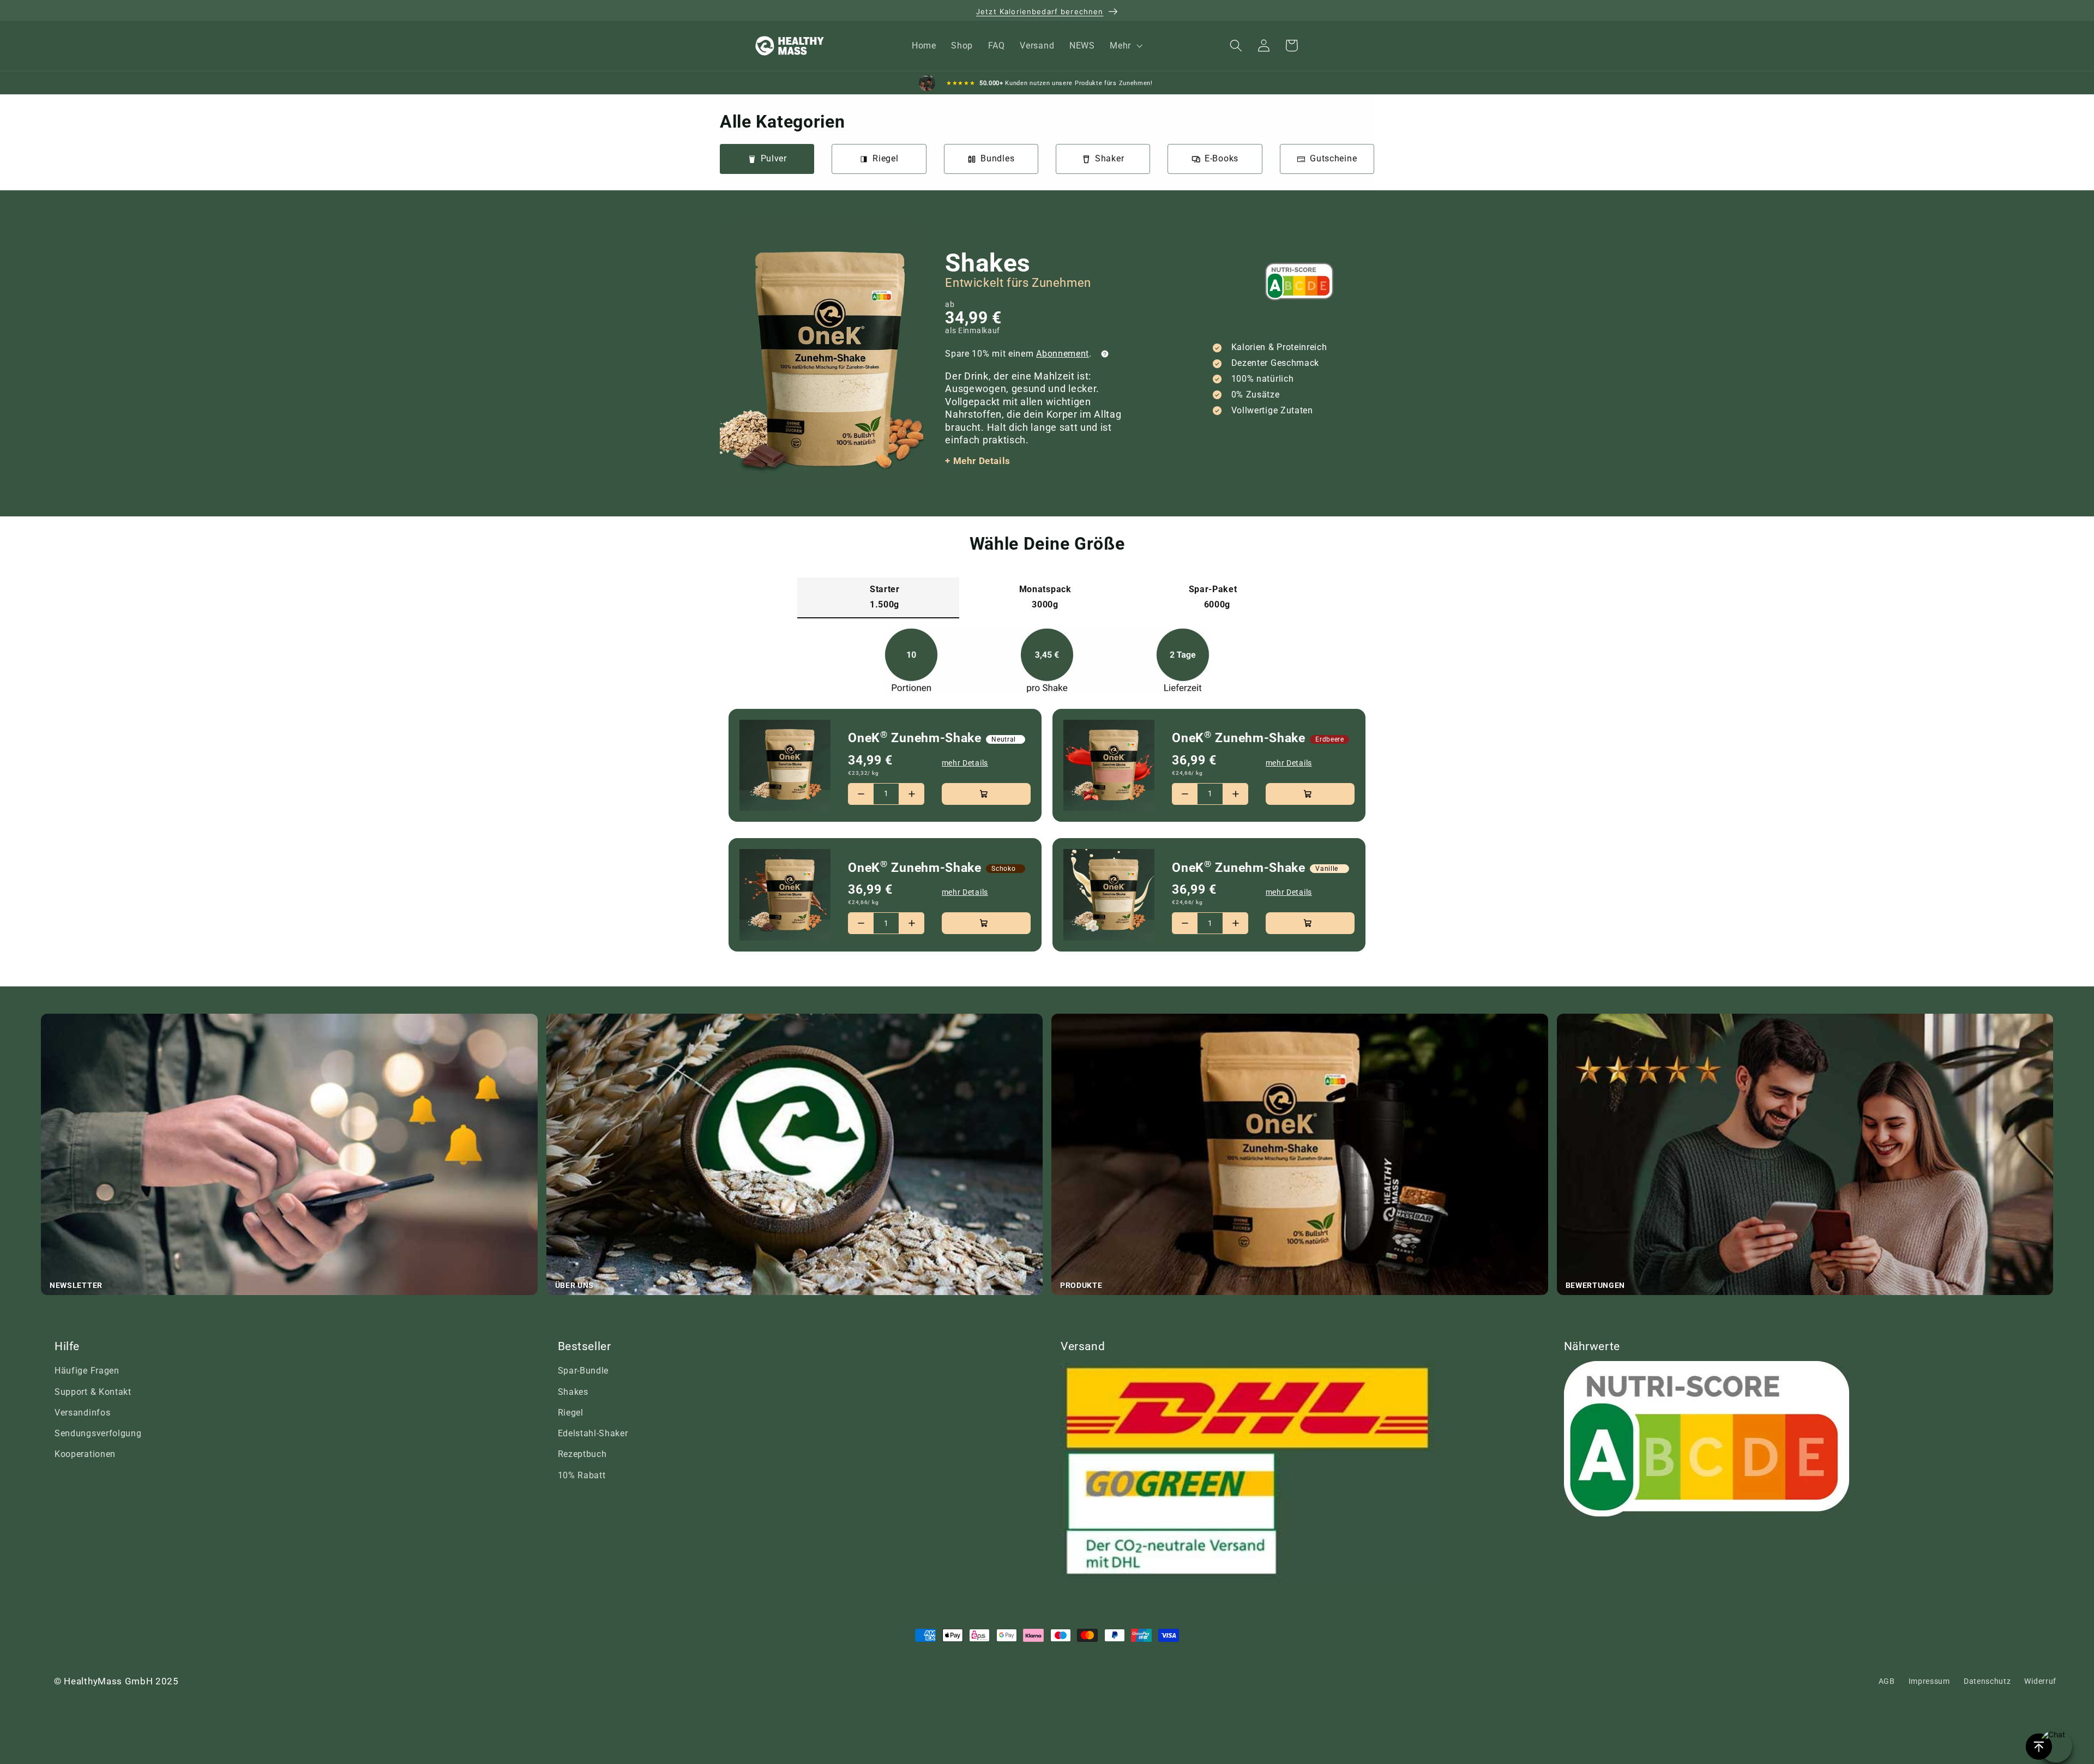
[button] (1125, 46)
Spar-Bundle (583, 1371)
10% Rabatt (582, 1475)
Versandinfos (82, 1413)
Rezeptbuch (582, 1454)
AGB (1887, 1681)
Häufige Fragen (87, 1371)
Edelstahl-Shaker (593, 1433)
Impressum (1929, 1681)
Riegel (571, 1413)
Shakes (573, 1392)
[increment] (911, 794)
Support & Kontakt (93, 1392)
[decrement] (861, 794)
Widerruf (2040, 1681)
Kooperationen (85, 1454)
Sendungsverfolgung (98, 1433)
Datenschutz (1987, 1681)
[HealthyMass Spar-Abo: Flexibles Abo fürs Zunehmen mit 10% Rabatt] (1105, 354)
